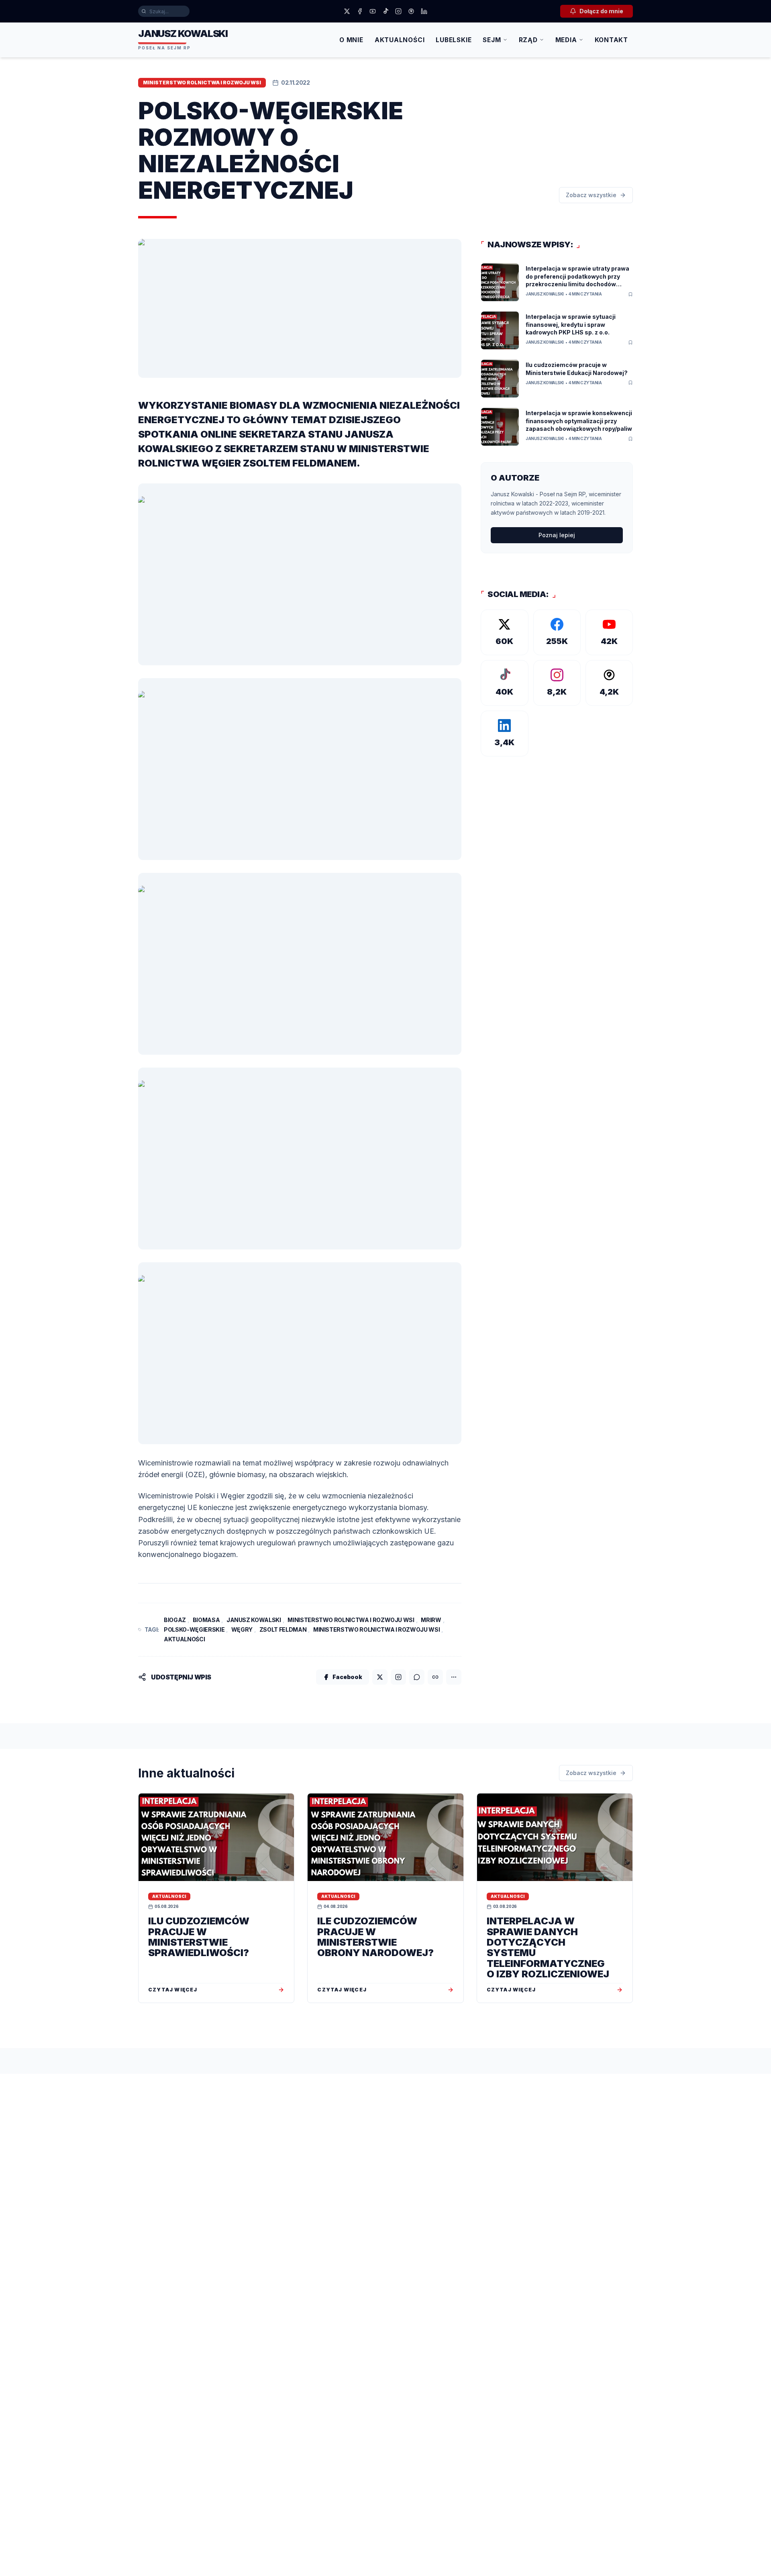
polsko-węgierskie (194, 1629)
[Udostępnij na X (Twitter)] (380, 1677)
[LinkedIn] (424, 11)
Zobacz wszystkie (591, 195)
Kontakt (611, 40)
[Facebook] (360, 11)
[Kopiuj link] (435, 1677)
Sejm (492, 40)
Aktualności (400, 40)
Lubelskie (454, 40)
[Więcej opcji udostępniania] (454, 1677)
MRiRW (431, 1620)
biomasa (206, 1620)
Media (566, 40)
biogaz (175, 1620)
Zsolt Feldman (283, 1629)
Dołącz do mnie (601, 11)
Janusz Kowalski (254, 1620)
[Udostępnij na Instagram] (398, 1677)
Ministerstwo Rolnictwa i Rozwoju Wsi (376, 1629)
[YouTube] (373, 11)
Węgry (242, 1629)
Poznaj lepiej (557, 535)
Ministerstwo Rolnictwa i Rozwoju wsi (351, 1620)
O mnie (351, 40)
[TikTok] (385, 11)
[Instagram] (398, 11)
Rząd (528, 40)
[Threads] (411, 11)
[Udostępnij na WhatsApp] (417, 1677)
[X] (347, 11)
